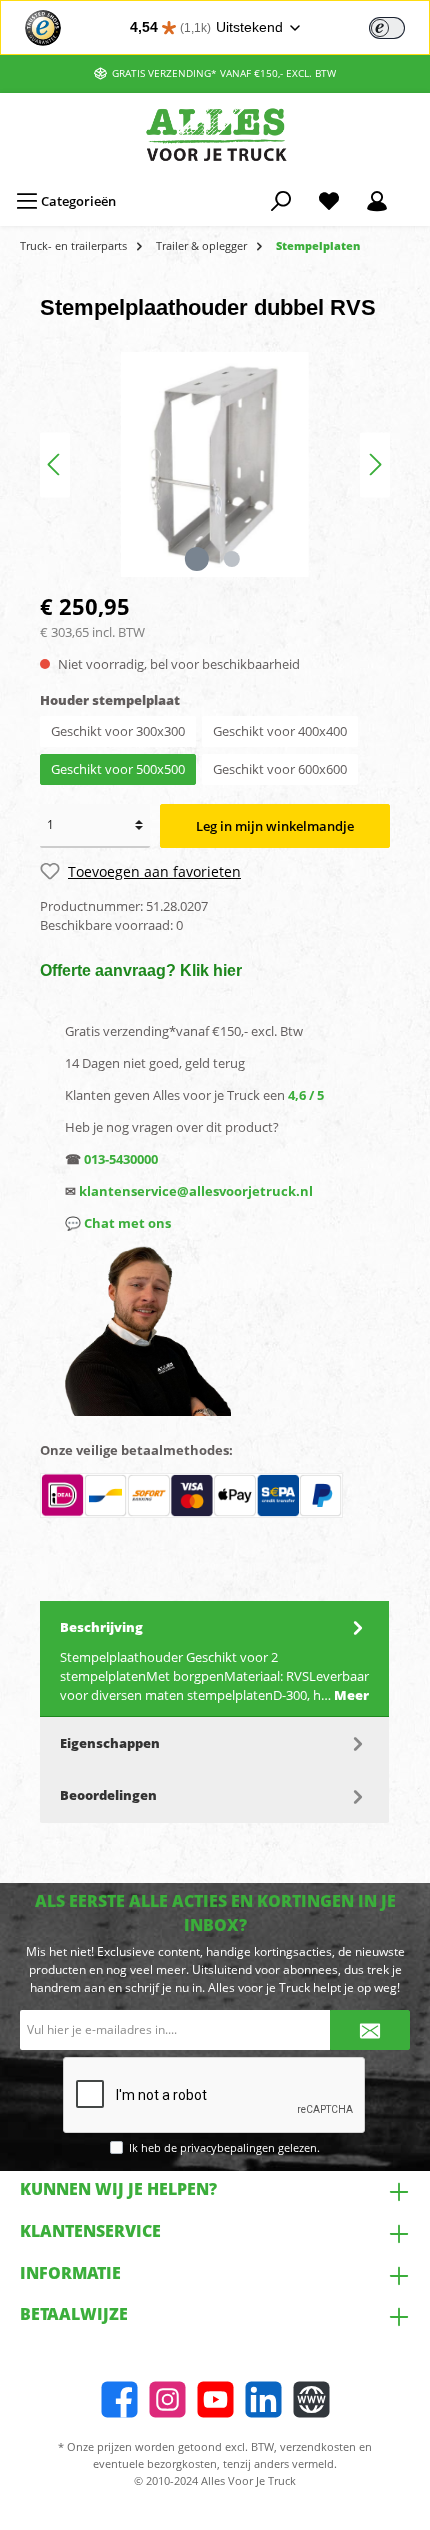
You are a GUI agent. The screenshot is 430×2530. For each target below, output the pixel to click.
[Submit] (370, 2030)
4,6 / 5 (306, 1095)
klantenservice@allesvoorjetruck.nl (196, 1191)
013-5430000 (121, 1159)
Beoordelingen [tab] (108, 1795)
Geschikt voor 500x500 (118, 769)
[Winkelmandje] (414, 192)
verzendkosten (318, 2446)
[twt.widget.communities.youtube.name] (215, 2399)
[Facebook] (119, 2399)
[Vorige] (55, 464)
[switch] (387, 28)
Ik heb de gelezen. (224, 2147)
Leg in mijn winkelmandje (275, 826)
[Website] (311, 2399)
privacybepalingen (227, 2147)
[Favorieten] (329, 201)
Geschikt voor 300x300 (118, 731)
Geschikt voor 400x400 (280, 731)
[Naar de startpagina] (215, 134)
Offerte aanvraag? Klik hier (141, 970)
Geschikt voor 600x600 (280, 769)
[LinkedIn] (263, 2399)
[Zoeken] (281, 201)
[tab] (214, 1659)
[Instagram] (167, 2399)
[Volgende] (375, 464)
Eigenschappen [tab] (110, 1743)
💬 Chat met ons (118, 1223)
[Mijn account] (377, 201)
